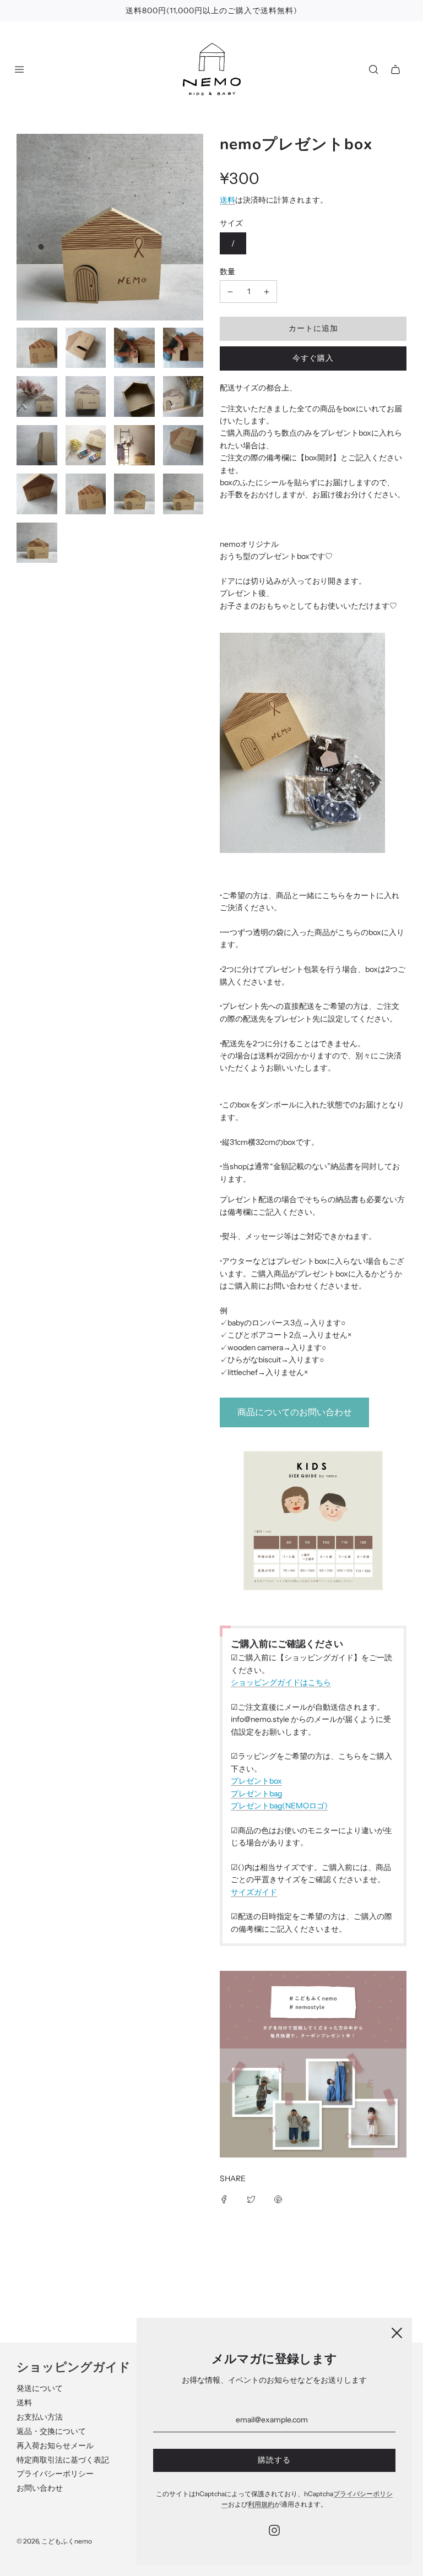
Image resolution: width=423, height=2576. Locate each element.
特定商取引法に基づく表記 (63, 2460)
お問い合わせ (40, 2488)
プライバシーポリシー (55, 2474)
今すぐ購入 (313, 358)
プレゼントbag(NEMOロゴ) (279, 1806)
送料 (227, 200)
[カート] (395, 69)
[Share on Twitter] (251, 2199)
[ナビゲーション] (19, 69)
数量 (227, 271)
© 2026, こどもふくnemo (54, 2541)
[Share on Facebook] (224, 2199)
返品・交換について (51, 2431)
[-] (230, 291)
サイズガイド (254, 1892)
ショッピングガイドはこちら (281, 1682)
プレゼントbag (256, 1794)
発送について (40, 2388)
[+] (267, 291)
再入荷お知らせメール (55, 2445)
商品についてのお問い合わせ (295, 1412)
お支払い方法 (40, 2417)
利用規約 (261, 2504)
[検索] (373, 69)
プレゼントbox (256, 1781)
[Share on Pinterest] (278, 2199)
